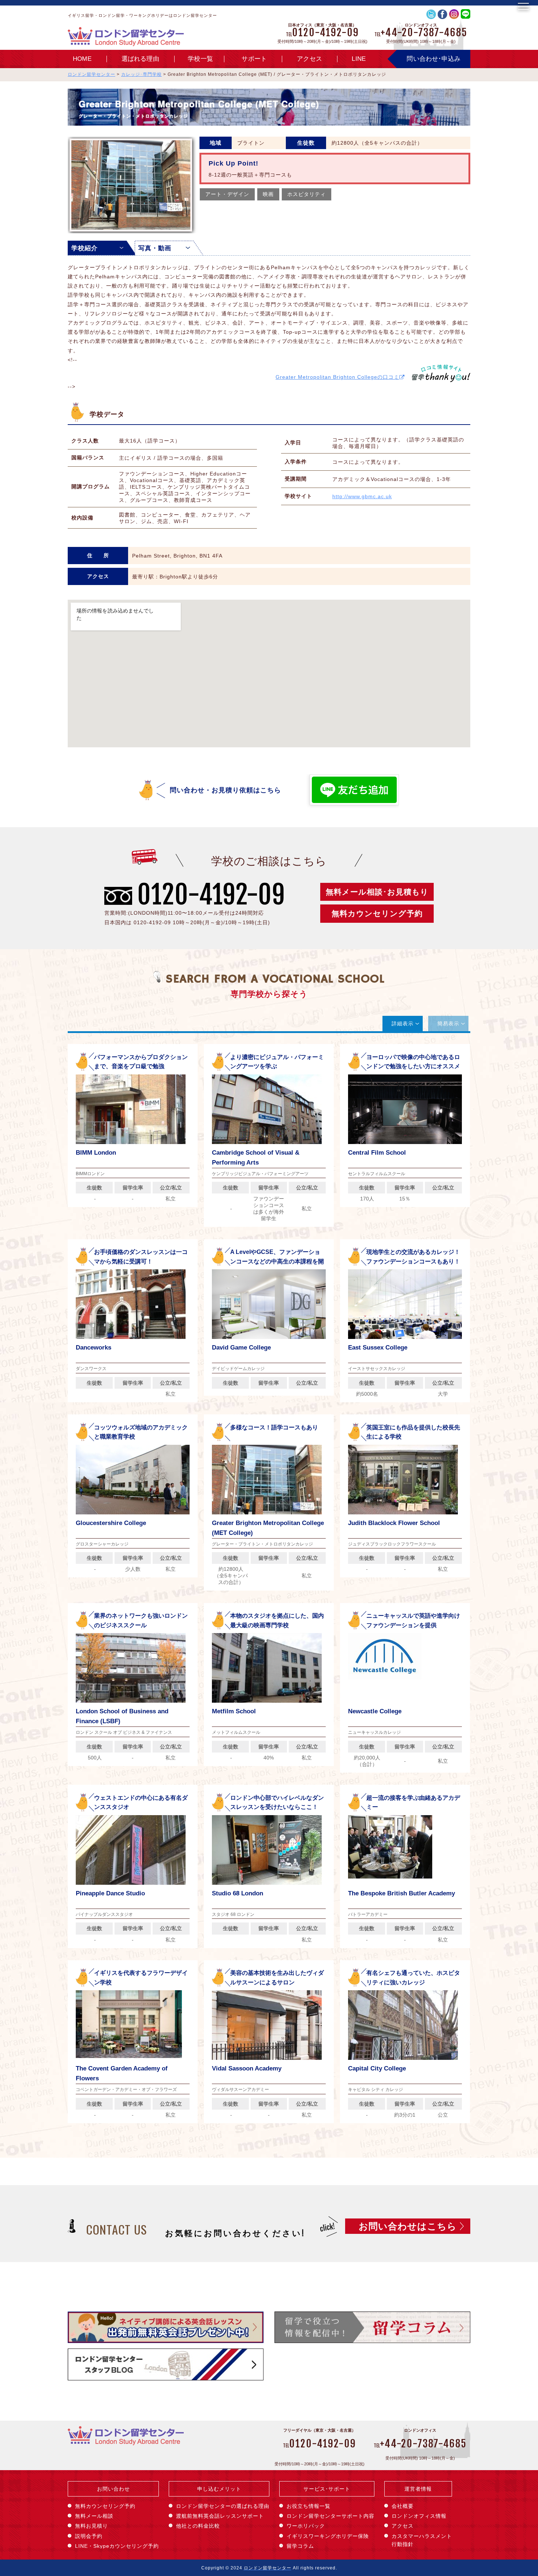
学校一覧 (200, 59)
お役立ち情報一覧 (309, 2506)
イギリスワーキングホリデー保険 (328, 2536)
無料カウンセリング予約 (377, 913)
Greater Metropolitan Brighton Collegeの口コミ (337, 377)
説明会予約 (89, 2536)
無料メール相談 (94, 2516)
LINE (359, 59)
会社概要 (403, 2506)
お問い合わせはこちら (408, 2226)
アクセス (309, 59)
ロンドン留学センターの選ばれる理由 (223, 2506)
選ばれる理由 (140, 59)
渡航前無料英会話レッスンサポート (220, 2516)
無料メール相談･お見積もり (377, 892)
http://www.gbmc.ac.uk (362, 496)
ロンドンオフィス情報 (419, 2516)
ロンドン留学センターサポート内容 (330, 2516)
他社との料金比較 (198, 2526)
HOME (82, 59)
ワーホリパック (306, 2526)
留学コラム (300, 2546)
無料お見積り (91, 2526)
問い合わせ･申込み (434, 59)
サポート (254, 59)
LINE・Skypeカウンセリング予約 (117, 2546)
